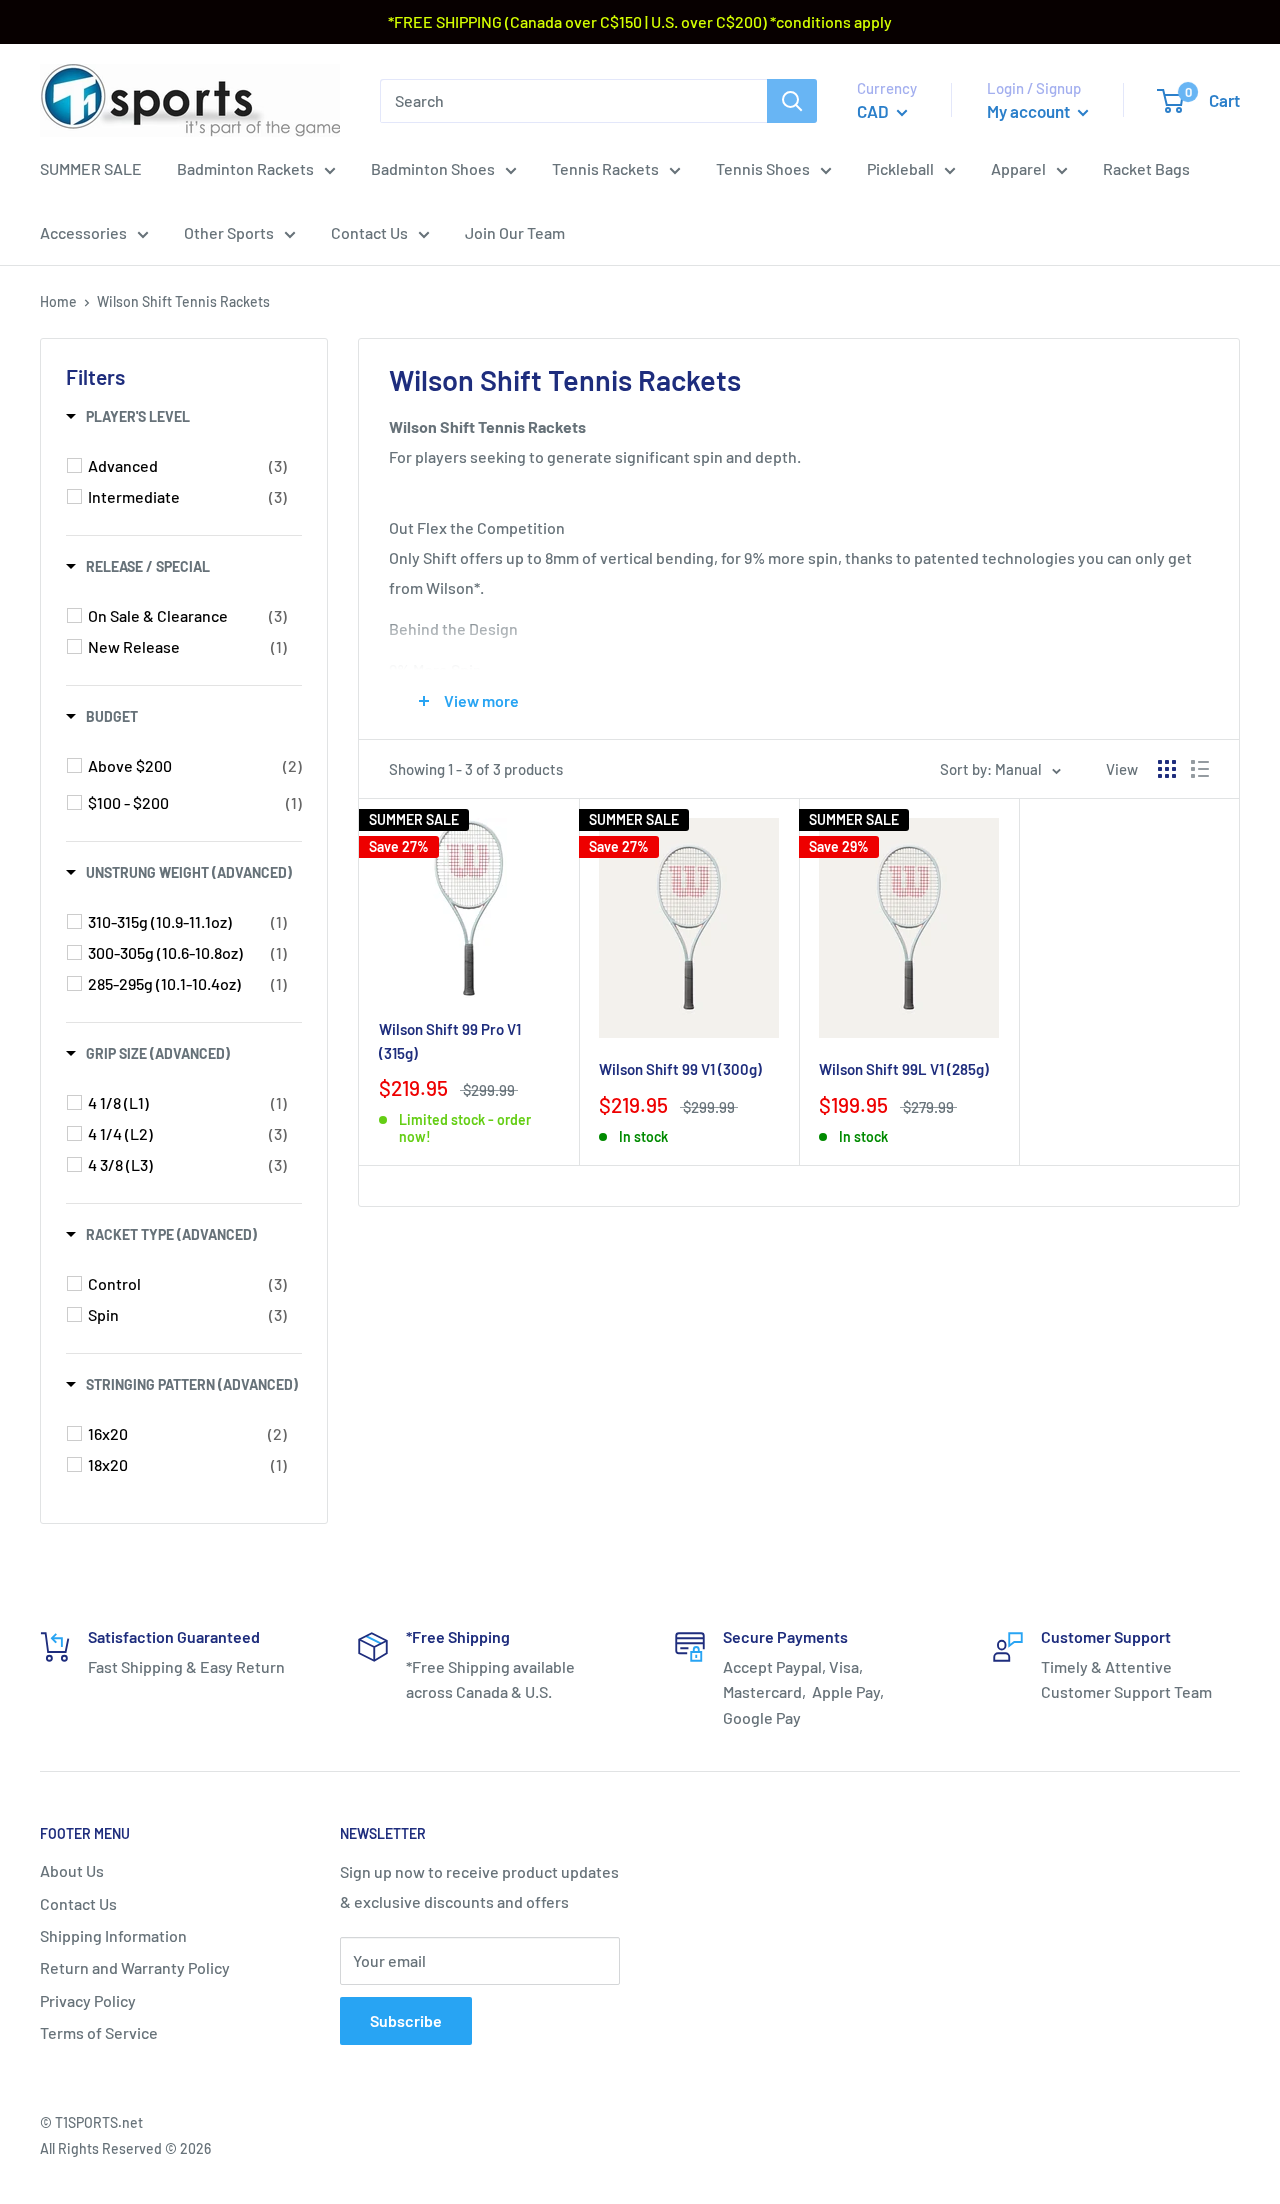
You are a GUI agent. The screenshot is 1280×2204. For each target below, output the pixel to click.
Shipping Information (113, 1935)
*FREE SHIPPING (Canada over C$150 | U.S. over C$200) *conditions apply (640, 21)
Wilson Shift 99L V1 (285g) (904, 1069)
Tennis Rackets (605, 168)
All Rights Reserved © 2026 (125, 2148)
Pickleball (900, 168)
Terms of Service (99, 2032)
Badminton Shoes (433, 168)
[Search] (792, 100)
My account (1030, 111)
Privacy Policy (88, 2000)
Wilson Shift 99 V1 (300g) (680, 1069)
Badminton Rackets (245, 168)
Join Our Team (515, 232)
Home (58, 301)
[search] (573, 100)
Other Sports (229, 232)
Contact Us (369, 232)
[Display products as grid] (1167, 769)
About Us (72, 1870)
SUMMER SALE (91, 168)
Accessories (83, 232)
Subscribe (406, 2020)
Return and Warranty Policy (135, 1967)
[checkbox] (187, 466)
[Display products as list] (1200, 769)
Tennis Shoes (763, 168)
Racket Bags (1146, 168)
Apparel (1018, 168)
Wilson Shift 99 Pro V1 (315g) (450, 1040)
